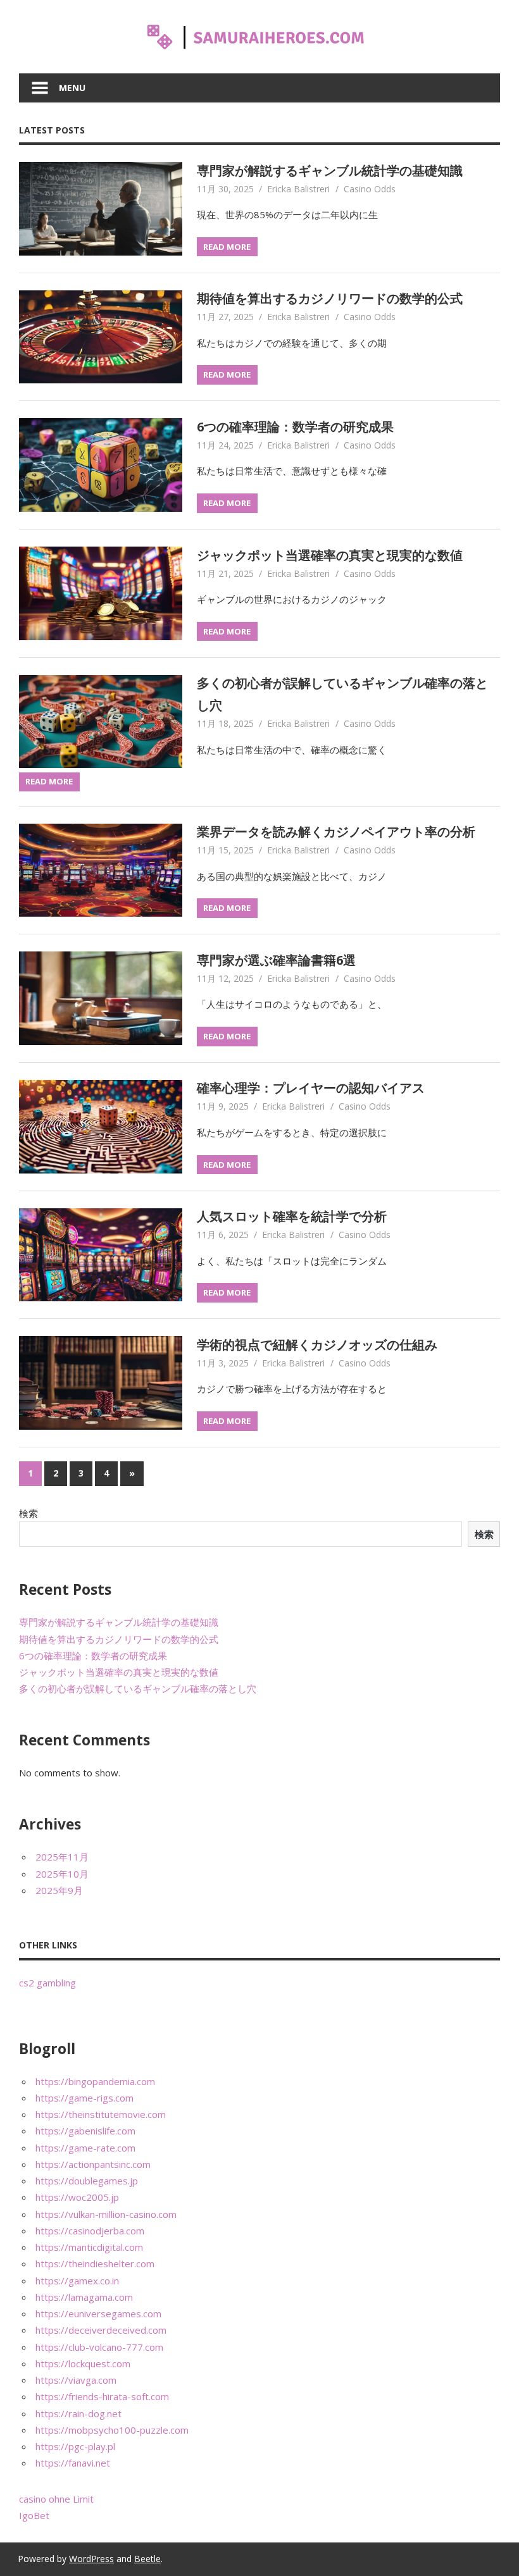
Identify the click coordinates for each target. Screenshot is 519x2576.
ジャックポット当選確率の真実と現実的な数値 (330, 555)
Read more (227, 247)
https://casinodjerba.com (90, 2231)
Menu (72, 88)
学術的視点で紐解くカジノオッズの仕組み (317, 1345)
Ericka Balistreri (298, 189)
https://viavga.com (76, 2380)
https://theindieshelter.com (95, 2263)
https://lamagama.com (84, 2297)
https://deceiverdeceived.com (101, 2330)
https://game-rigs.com (84, 2098)
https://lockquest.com (83, 2363)
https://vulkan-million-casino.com (106, 2214)
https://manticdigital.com (89, 2247)
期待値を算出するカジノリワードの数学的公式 (330, 298)
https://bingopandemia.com (95, 2081)
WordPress (91, 2559)
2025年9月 (59, 1890)
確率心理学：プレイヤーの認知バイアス (311, 1088)
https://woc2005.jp (77, 2197)
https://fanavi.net (73, 2463)
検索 (28, 1513)
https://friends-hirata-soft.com (102, 2396)
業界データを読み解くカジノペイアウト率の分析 (336, 832)
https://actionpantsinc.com (93, 2164)
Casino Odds (370, 189)
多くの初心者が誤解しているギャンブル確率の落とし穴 (138, 1688)
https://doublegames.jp (87, 2181)
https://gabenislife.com (85, 2131)
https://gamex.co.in (77, 2281)
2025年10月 (62, 1874)
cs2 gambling (47, 1983)
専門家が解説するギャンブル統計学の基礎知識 (330, 170)
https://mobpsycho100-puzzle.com (112, 2430)
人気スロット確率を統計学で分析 (292, 1216)
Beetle (147, 2559)
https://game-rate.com (85, 2148)
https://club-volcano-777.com (99, 2347)
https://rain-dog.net (78, 2413)
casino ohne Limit (56, 2499)
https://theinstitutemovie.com (101, 2114)
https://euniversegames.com (98, 2313)
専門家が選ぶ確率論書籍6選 (276, 960)
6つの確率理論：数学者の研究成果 (295, 427)
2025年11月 (62, 1857)
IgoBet (34, 2515)
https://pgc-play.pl (75, 2446)
